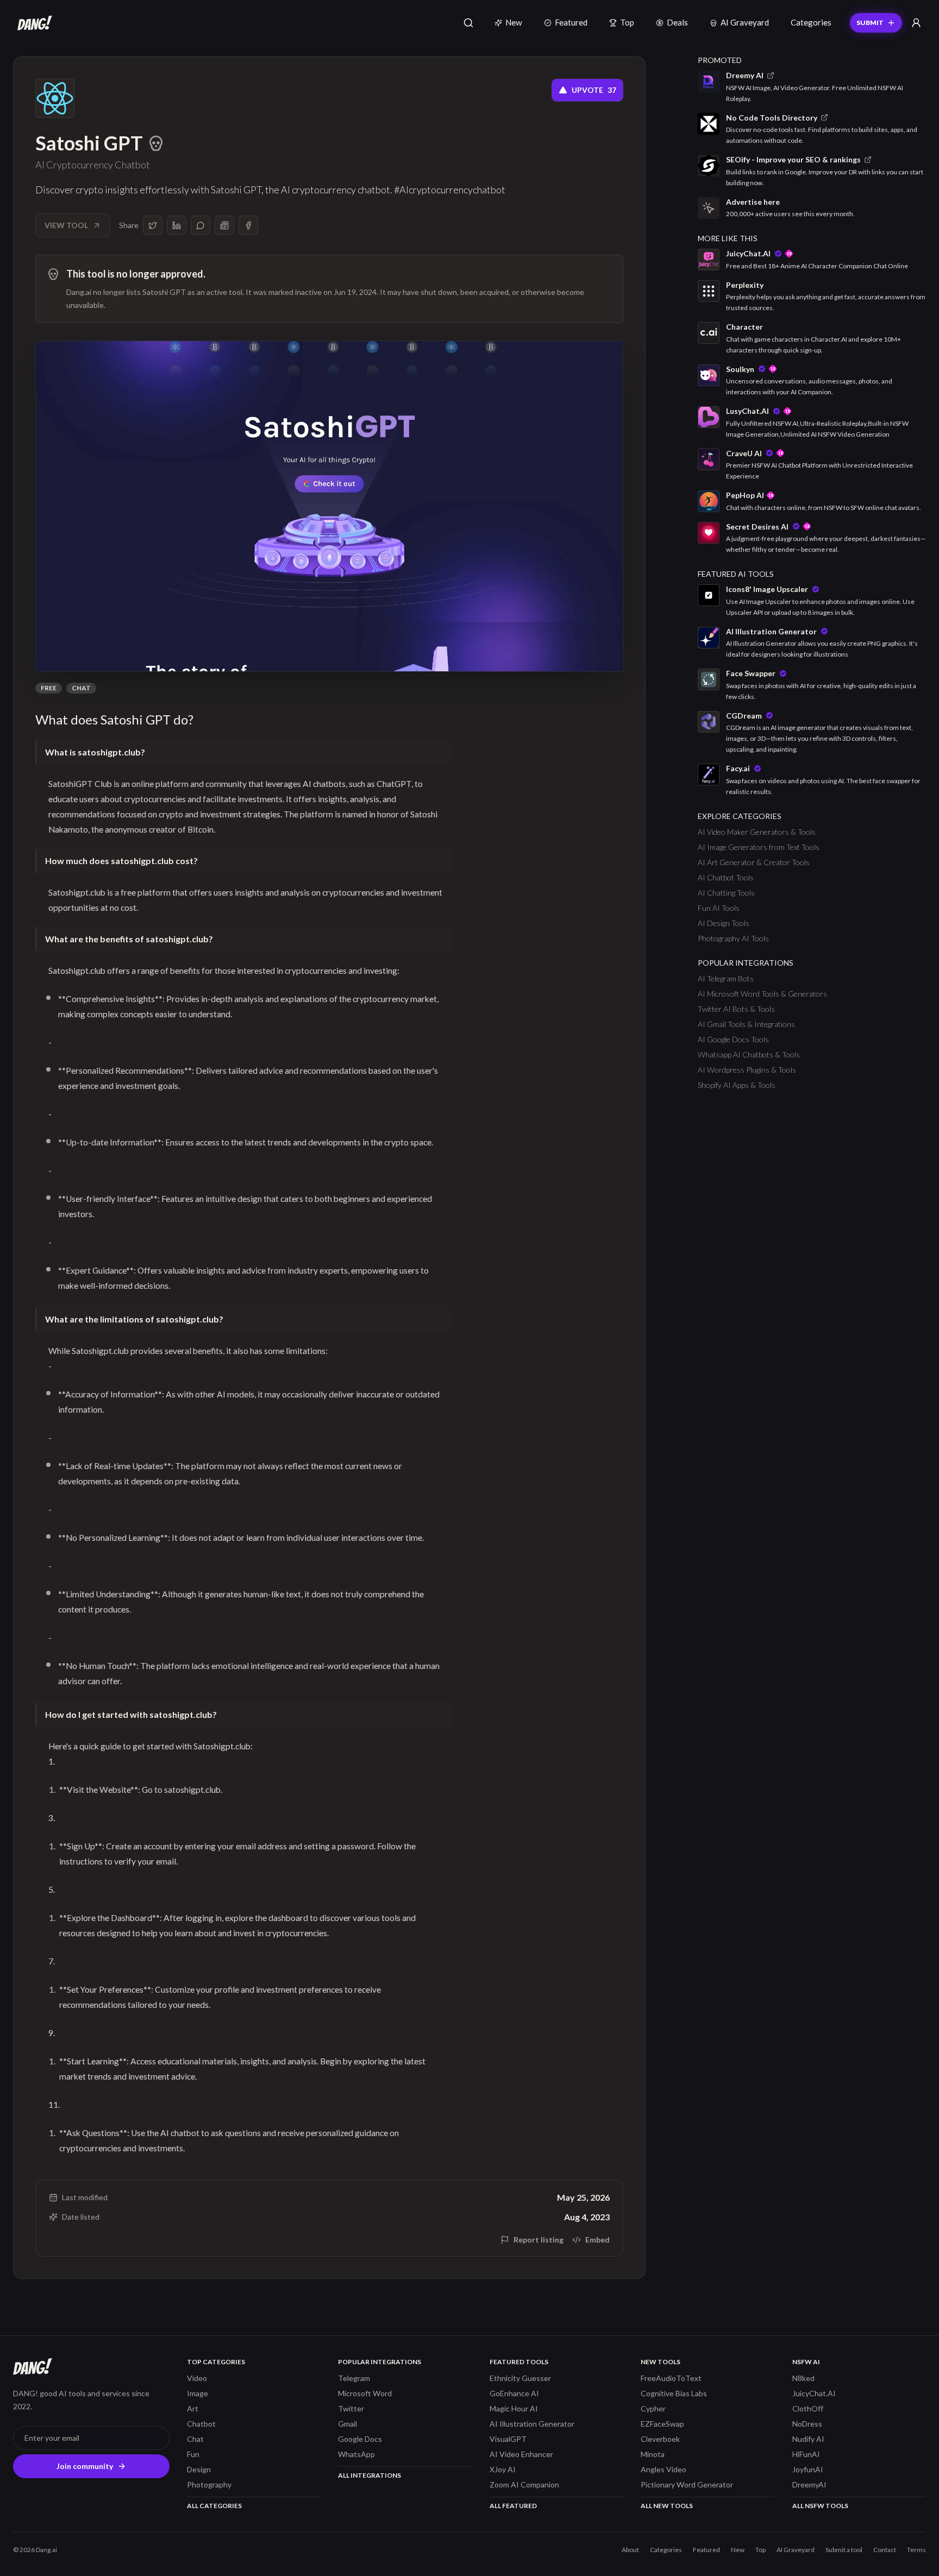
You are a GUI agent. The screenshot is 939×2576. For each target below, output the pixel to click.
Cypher (653, 2408)
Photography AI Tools (733, 938)
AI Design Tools (724, 923)
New (514, 22)
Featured (571, 22)
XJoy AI (503, 2469)
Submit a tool (844, 2550)
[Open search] (468, 23)
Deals (677, 22)
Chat (81, 688)
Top (627, 22)
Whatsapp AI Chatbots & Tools (749, 1054)
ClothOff (808, 2408)
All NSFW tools (820, 2506)
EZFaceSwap (662, 2424)
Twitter (351, 2408)
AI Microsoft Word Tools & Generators (762, 994)
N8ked (803, 2378)
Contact (885, 2550)
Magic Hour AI (514, 2408)
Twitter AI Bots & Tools (736, 1009)
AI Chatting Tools (726, 893)
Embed (597, 2240)
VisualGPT (508, 2439)
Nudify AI (808, 2439)
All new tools (667, 2506)
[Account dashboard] (916, 23)
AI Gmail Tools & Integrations (746, 1024)
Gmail (348, 2424)
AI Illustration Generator (532, 2424)
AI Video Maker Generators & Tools (757, 832)
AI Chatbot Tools (726, 877)
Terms (916, 2550)
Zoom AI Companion (524, 2484)
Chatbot (201, 2424)
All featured (513, 2506)
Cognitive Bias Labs (674, 2393)
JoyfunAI (808, 2469)
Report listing (539, 2240)
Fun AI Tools (719, 908)
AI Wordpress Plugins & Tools (747, 1070)
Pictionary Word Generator (687, 2484)
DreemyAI (809, 2484)
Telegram (354, 2378)
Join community (85, 2466)
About (630, 2550)
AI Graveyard (745, 22)
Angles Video (663, 2469)
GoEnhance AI (514, 2393)
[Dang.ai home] (33, 23)
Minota (653, 2454)
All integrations (370, 2475)
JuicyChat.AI (814, 2393)
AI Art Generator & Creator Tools (754, 862)
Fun (193, 2454)
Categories (811, 22)
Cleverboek (660, 2439)
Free (49, 688)
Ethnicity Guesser (520, 2378)
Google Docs (360, 2439)
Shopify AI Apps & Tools (737, 1085)
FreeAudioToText (671, 2378)
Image (198, 2393)
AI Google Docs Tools (733, 1039)
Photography (209, 2484)
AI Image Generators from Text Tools (759, 847)
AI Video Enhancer (521, 2454)
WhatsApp (356, 2454)
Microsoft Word (365, 2393)
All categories (214, 2506)
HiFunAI (806, 2454)
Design (199, 2469)
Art (193, 2408)
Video (197, 2378)
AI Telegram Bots (726, 978)
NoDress (807, 2424)
